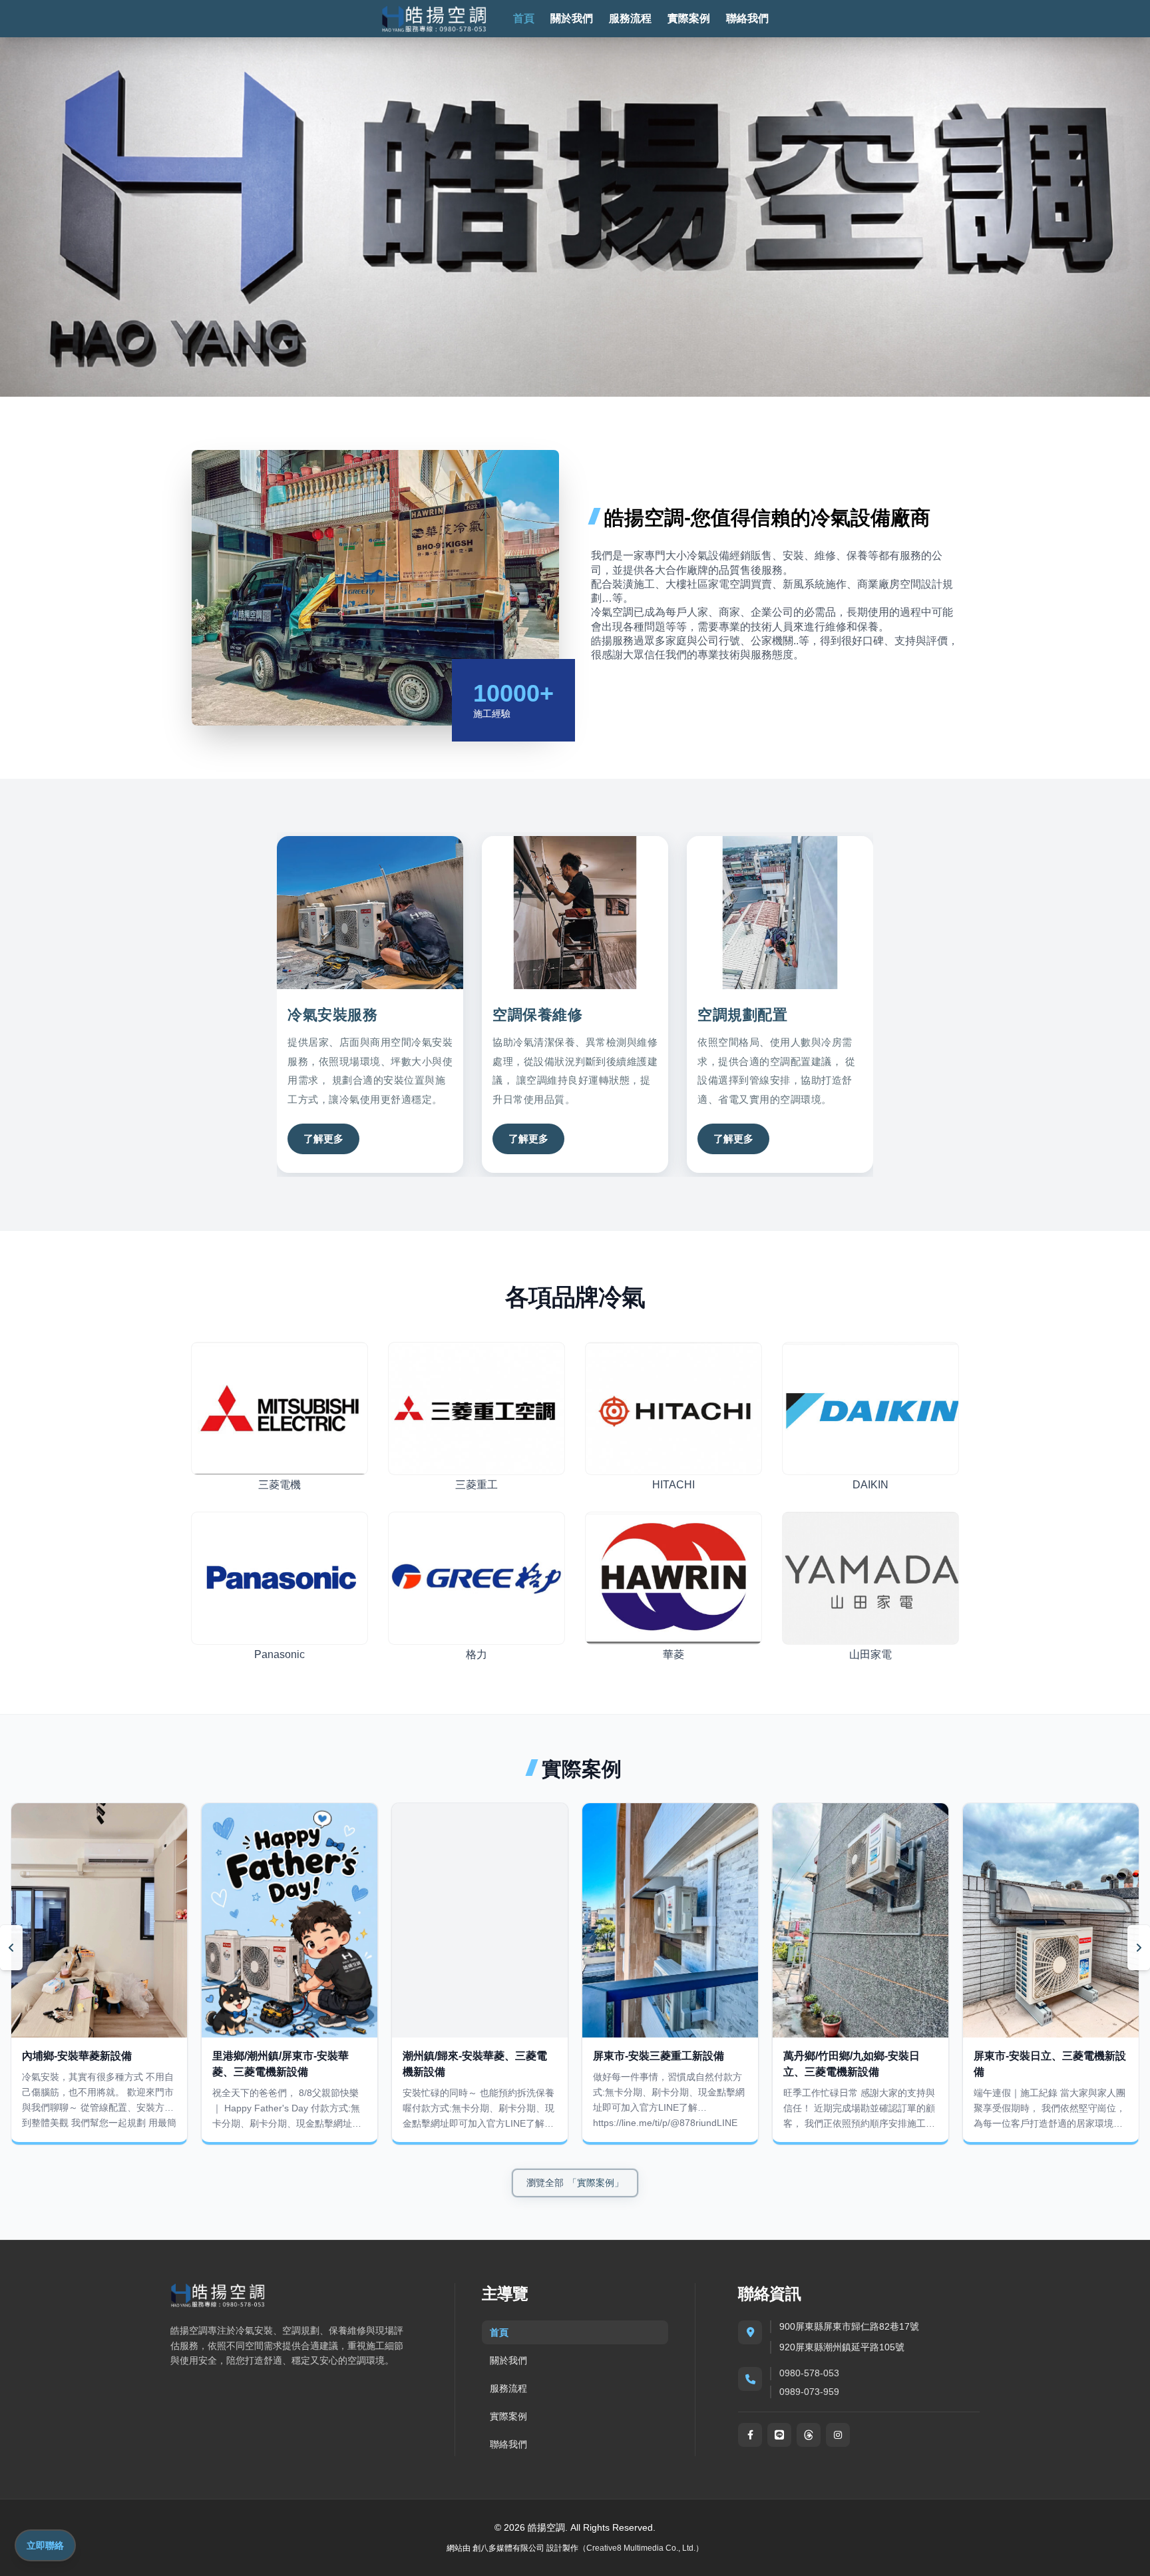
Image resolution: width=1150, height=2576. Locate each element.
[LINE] (779, 2435)
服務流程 (630, 18)
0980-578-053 (809, 2373)
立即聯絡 (45, 2545)
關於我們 (572, 18)
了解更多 (323, 1139)
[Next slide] (1139, 1948)
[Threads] (809, 2435)
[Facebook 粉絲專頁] (750, 2435)
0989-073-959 (809, 2392)
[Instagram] (838, 2435)
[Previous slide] (11, 1948)
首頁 (524, 18)
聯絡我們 (747, 18)
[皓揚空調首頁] (434, 19)
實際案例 (689, 18)
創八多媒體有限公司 (508, 2548)
